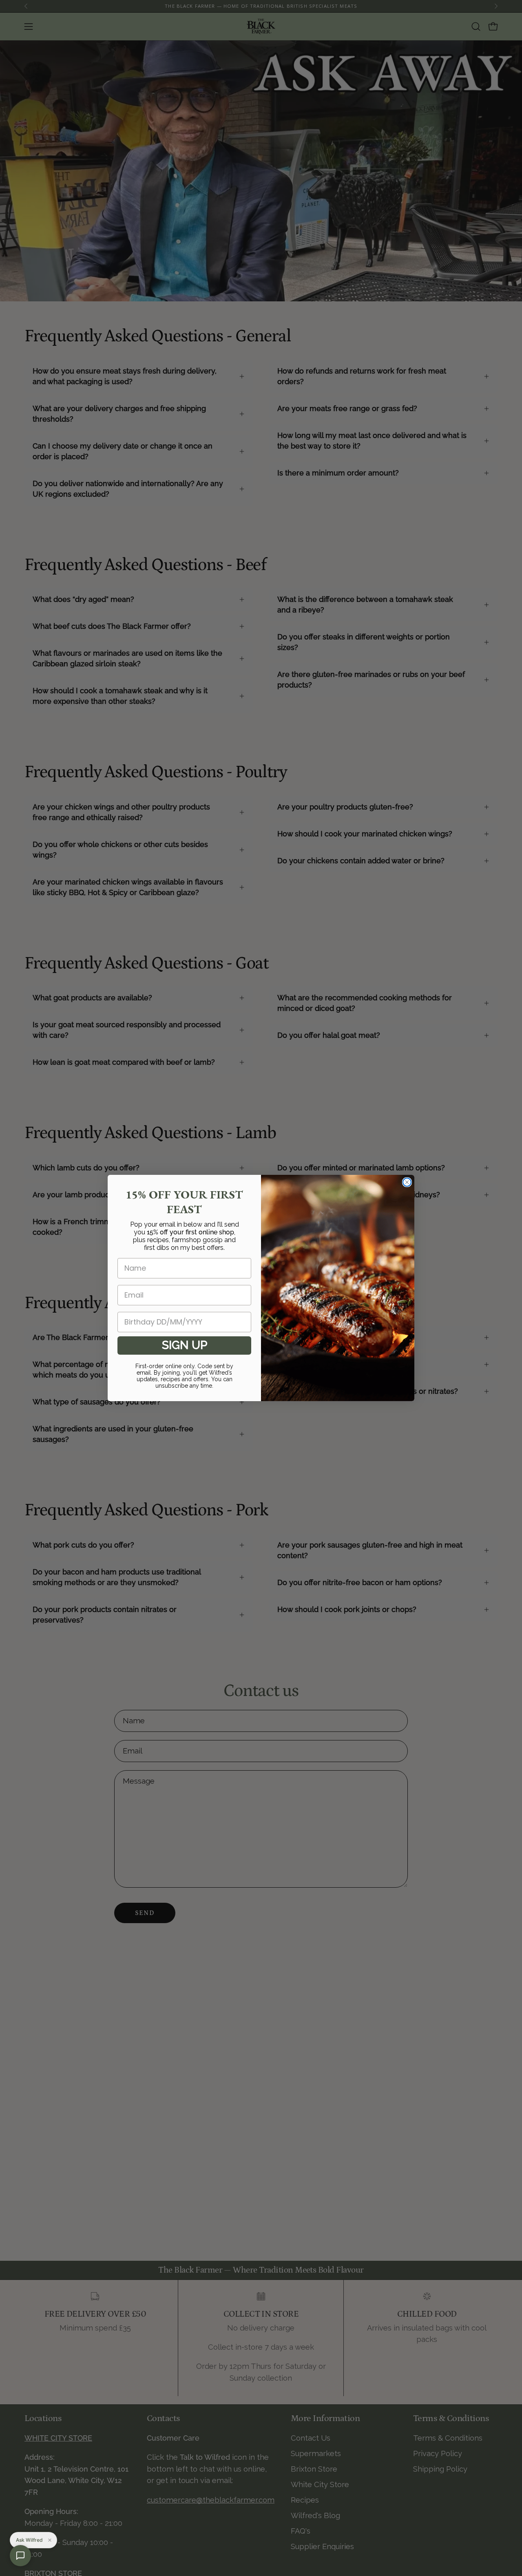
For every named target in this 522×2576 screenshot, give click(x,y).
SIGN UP (185, 1345)
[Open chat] (20, 2556)
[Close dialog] (407, 1182)
